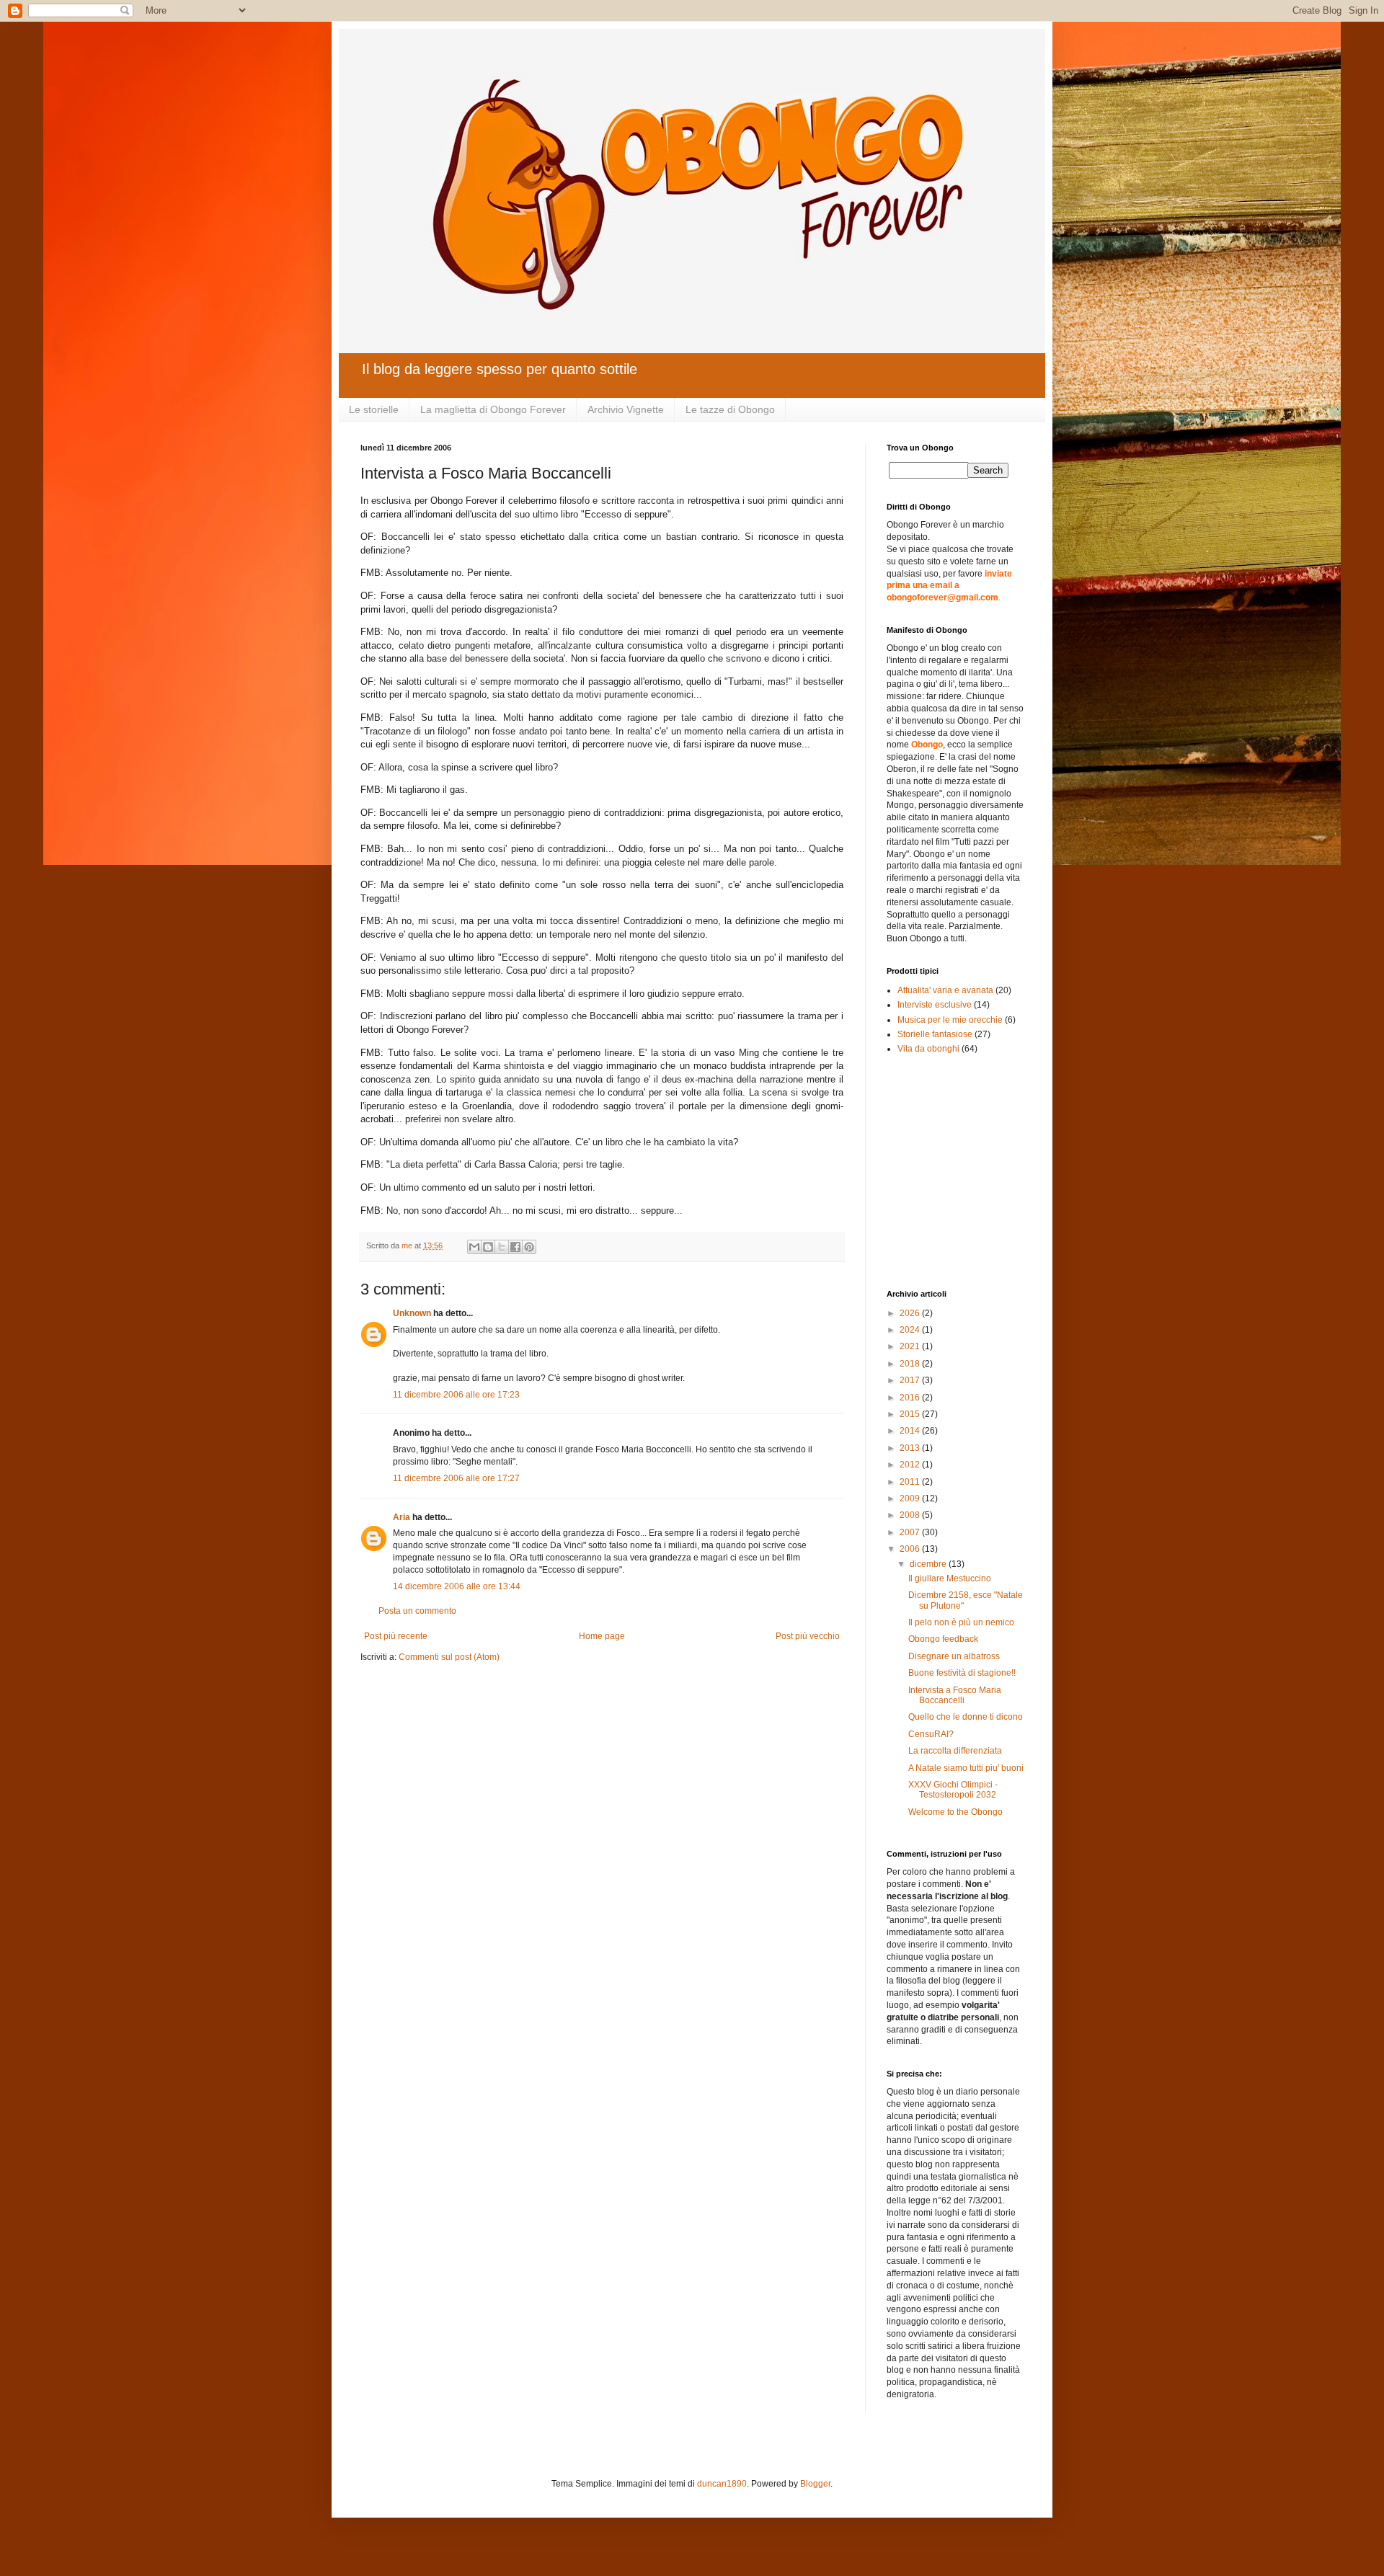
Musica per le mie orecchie (950, 1020)
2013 (911, 1448)
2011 (911, 1482)
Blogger (815, 2484)
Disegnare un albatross (954, 1656)
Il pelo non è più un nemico (961, 1622)
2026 (911, 1313)
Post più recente (396, 1636)
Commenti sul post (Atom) (449, 1657)
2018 (911, 1364)
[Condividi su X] (502, 1247)
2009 (911, 1498)
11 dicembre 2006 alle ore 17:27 (456, 1478)
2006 (911, 1549)
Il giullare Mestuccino (950, 1578)
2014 (911, 1431)
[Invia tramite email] (474, 1247)
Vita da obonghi (928, 1049)
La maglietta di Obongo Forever (493, 409)
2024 (911, 1330)
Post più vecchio (808, 1636)
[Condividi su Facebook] (515, 1247)
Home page (602, 1636)
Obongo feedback (943, 1639)
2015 (911, 1414)
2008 (911, 1515)
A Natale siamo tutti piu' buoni (966, 1768)
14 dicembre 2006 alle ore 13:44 (457, 1586)
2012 (911, 1465)
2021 (911, 1346)
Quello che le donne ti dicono (966, 1717)
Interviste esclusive (935, 1005)
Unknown (412, 1313)
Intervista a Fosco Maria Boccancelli (955, 1695)
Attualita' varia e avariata (945, 990)
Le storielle (374, 409)
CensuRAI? (931, 1734)
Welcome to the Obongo (955, 1812)
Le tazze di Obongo (730, 409)
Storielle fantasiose (935, 1034)
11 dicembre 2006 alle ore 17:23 (456, 1395)
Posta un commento (417, 1611)
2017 (911, 1380)
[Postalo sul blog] (488, 1247)
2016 (911, 1398)
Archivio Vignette (626, 409)
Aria (402, 1517)
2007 (911, 1532)
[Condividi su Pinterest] (529, 1247)
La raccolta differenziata (955, 1751)
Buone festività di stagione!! (962, 1673)
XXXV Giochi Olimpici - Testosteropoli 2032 (953, 1790)
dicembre (929, 1564)
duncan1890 (722, 2484)
